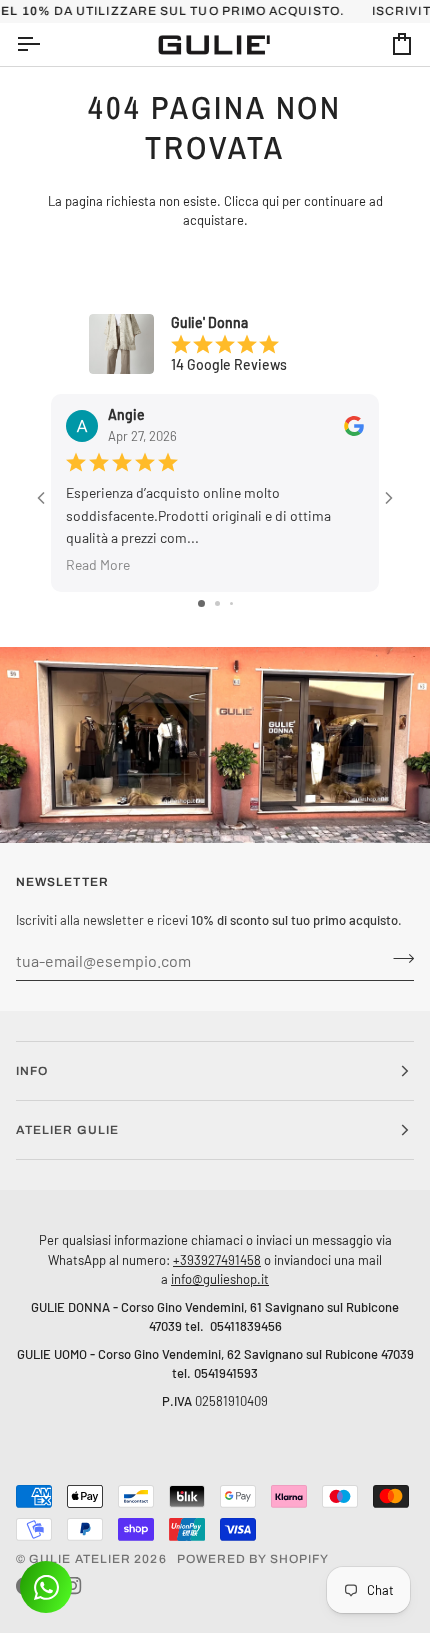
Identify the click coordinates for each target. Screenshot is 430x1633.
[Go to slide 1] (201, 603)
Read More (98, 564)
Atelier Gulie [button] (67, 1130)
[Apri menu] (46, 44)
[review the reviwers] (354, 425)
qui (270, 201)
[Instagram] (73, 1586)
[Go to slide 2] (217, 603)
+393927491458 (217, 1259)
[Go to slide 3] (231, 603)
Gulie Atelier (80, 1559)
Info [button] (32, 1071)
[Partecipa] (397, 958)
